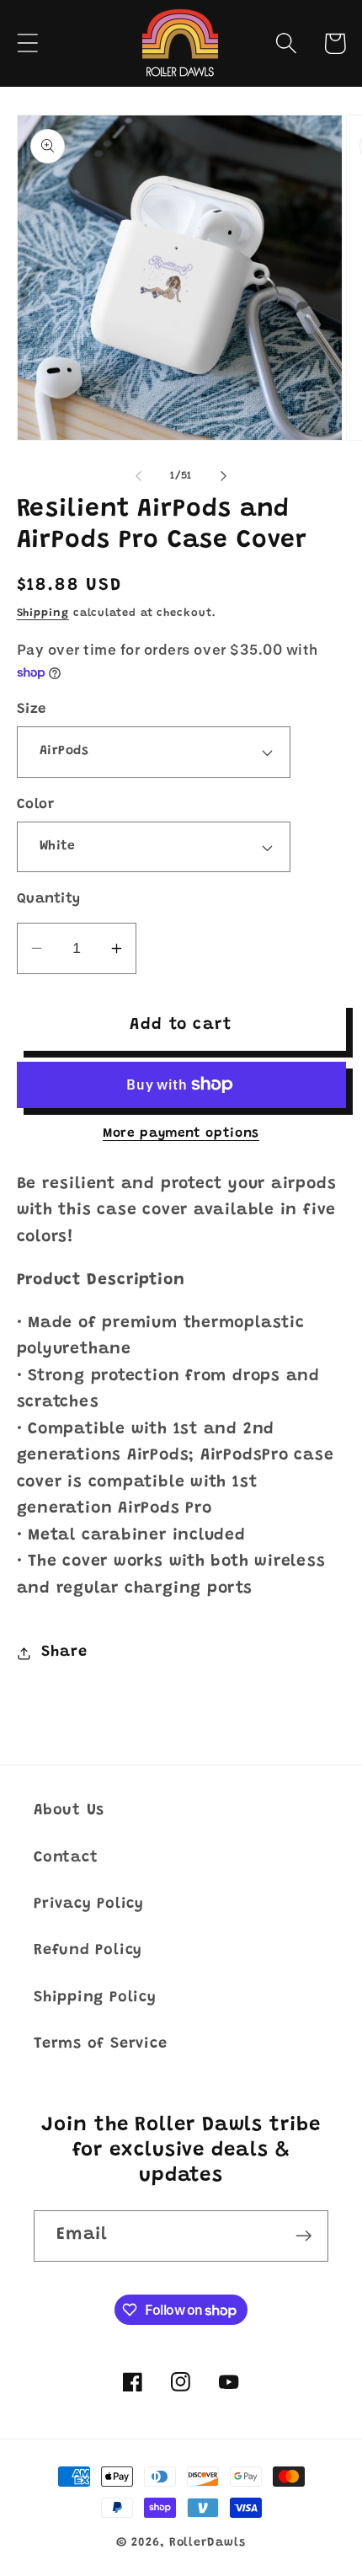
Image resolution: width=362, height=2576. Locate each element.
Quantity (49, 899)
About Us (69, 1811)
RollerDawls (208, 2543)
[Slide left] (138, 476)
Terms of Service (100, 2044)
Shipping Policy (95, 1998)
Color (36, 805)
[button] (27, 43)
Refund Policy (88, 1951)
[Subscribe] (303, 2236)
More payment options (181, 1134)
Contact (66, 1858)
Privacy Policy (89, 1904)
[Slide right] (224, 476)
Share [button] (64, 1652)
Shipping (43, 613)
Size (32, 710)
